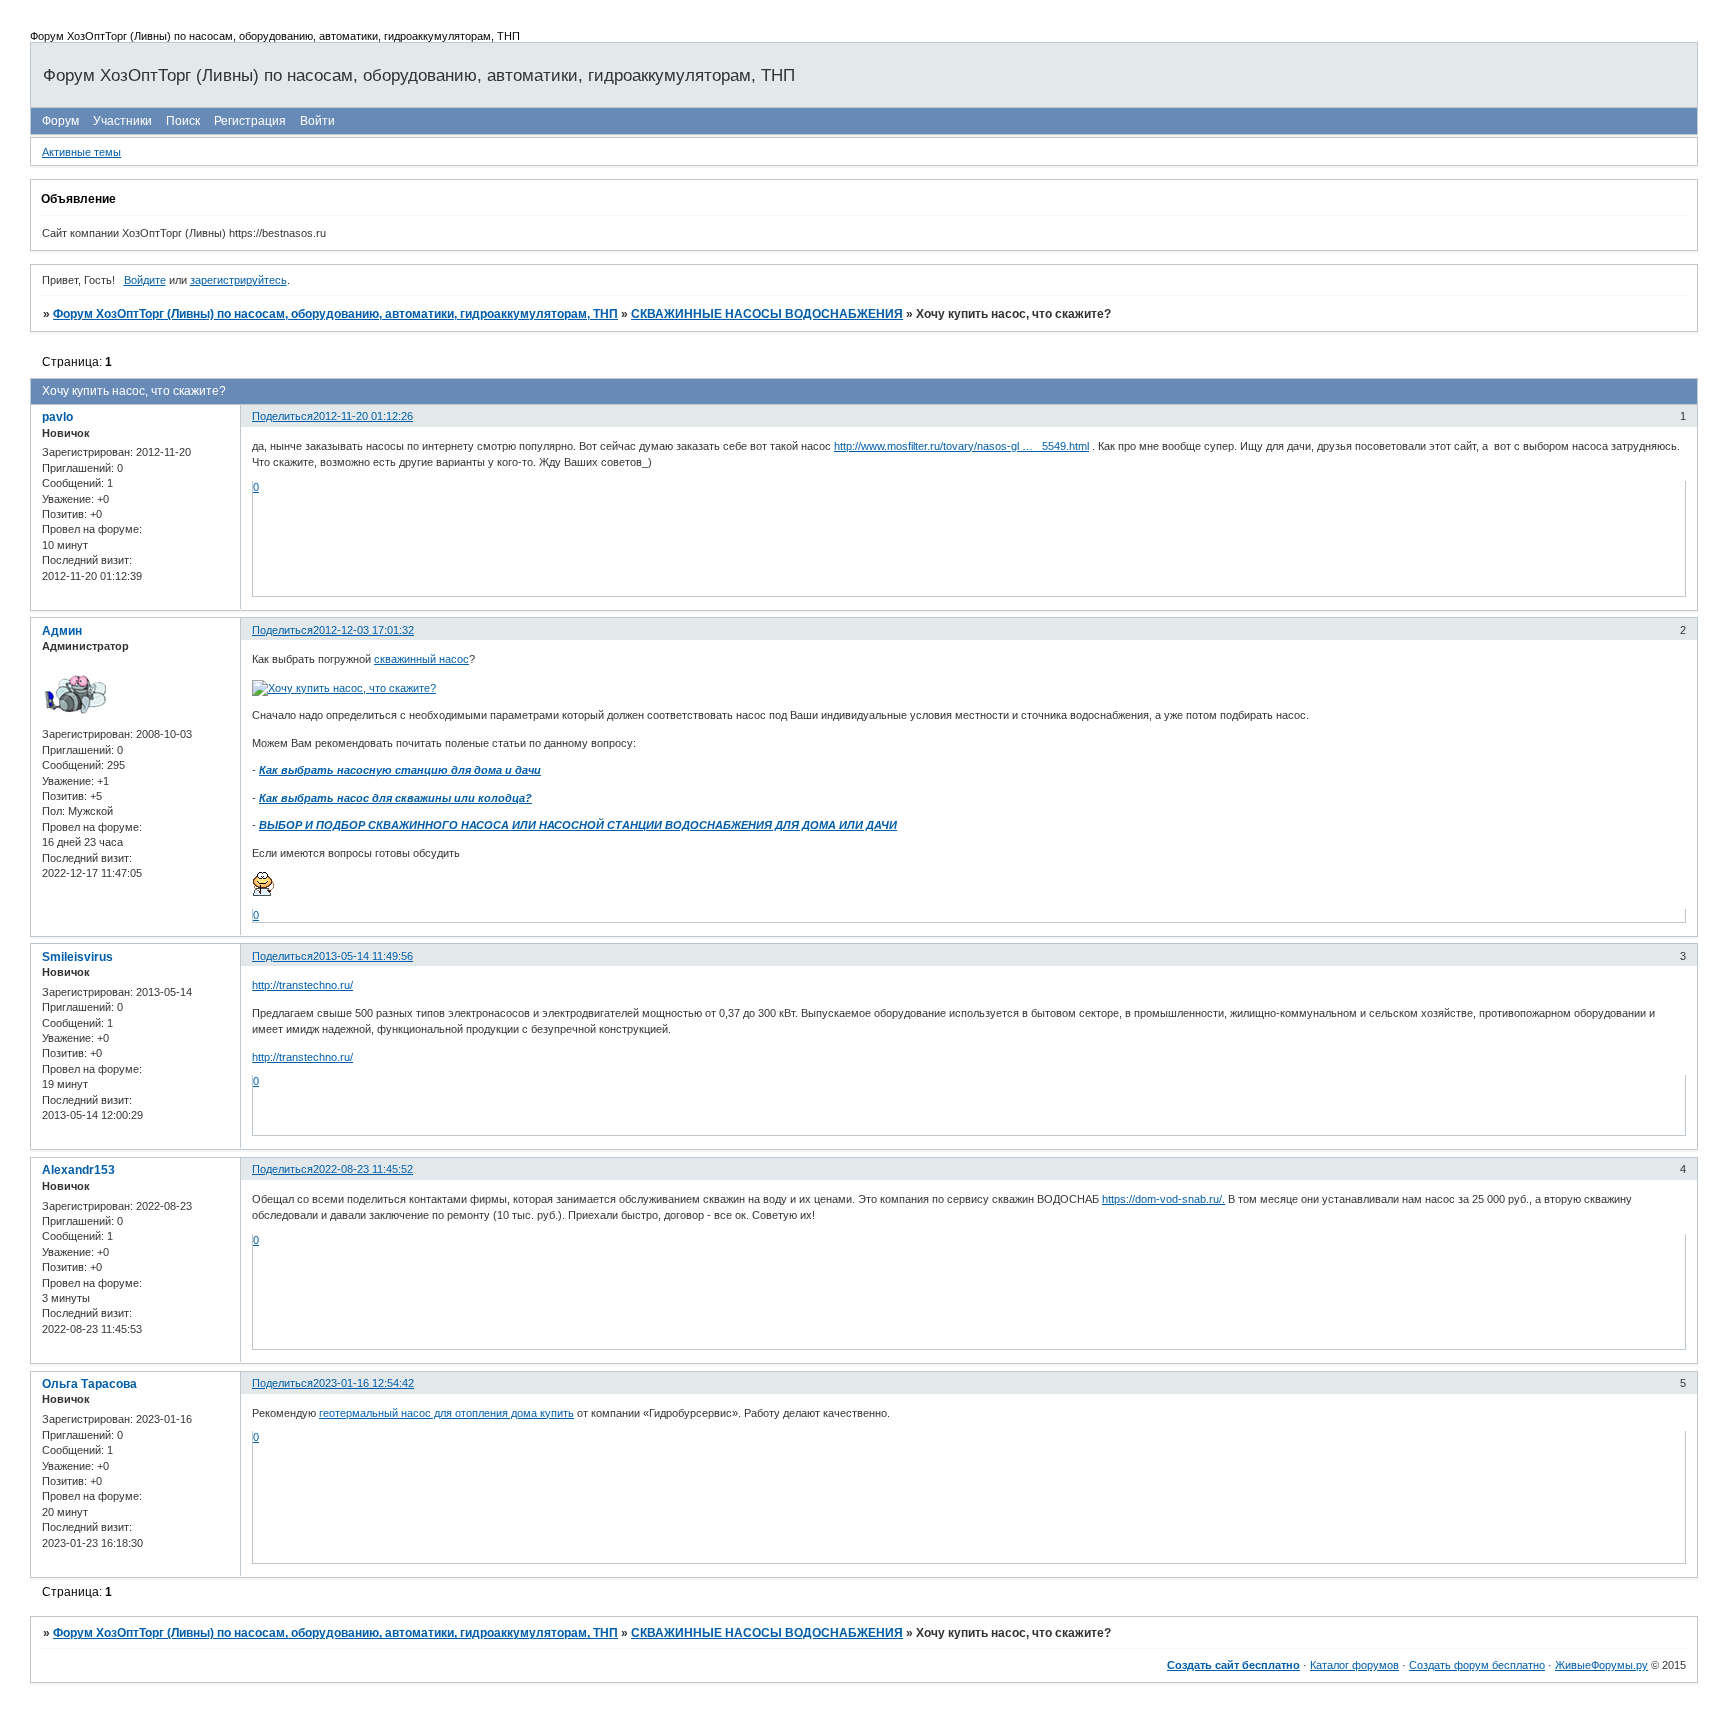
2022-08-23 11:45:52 (363, 1169)
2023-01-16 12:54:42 (363, 1383)
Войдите (145, 280)
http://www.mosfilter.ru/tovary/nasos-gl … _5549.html (961, 446)
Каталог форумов (1354, 1665)
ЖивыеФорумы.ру (1601, 1665)
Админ (62, 631)
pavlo (57, 417)
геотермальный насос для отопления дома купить (446, 1413)
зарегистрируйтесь (238, 280)
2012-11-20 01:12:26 (363, 416)
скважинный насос (421, 659)
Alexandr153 (78, 1170)
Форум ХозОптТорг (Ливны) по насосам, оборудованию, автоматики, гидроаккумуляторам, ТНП (335, 314)
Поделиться (282, 416)
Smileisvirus (77, 957)
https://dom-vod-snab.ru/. (1163, 1199)
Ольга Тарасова (89, 1384)
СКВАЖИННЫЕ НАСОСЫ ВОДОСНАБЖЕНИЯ (767, 314)
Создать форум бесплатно (1477, 1665)
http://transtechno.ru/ (302, 985)
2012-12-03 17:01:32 (363, 630)
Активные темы (81, 152)
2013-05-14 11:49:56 (363, 956)
